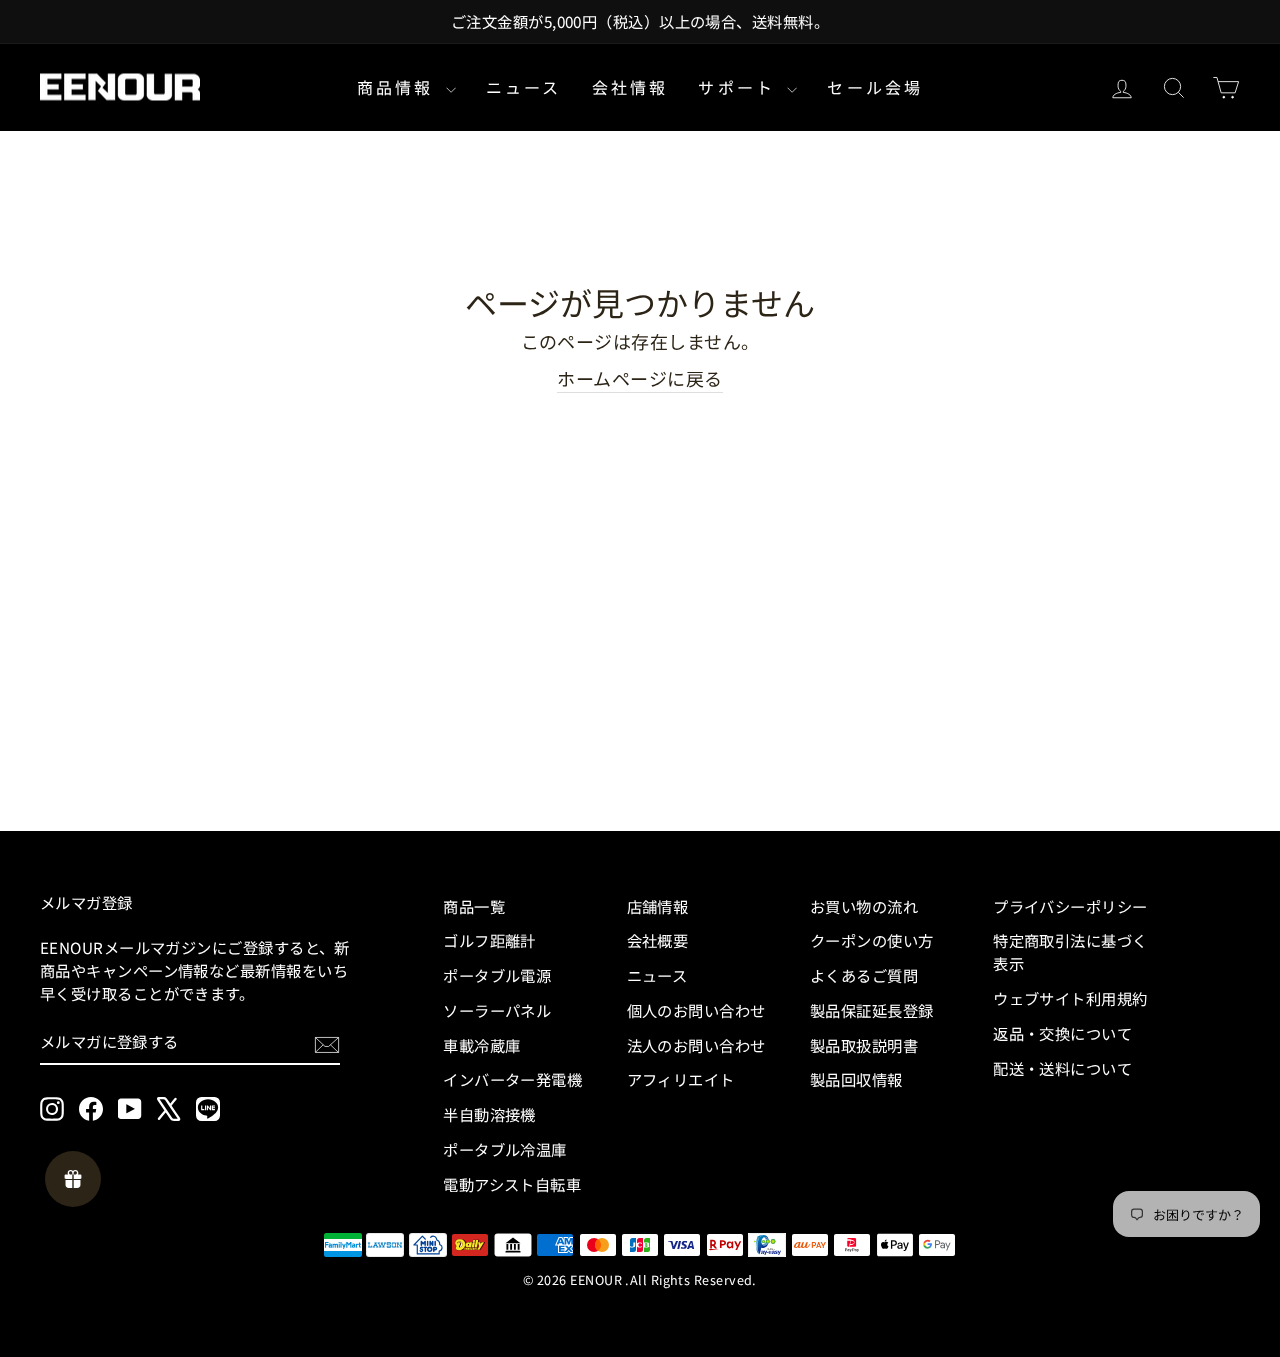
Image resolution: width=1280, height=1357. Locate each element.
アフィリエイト (681, 1079)
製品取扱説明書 (864, 1045)
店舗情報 (658, 906)
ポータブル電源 (497, 975)
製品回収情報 (856, 1079)
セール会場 (875, 87)
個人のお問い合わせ (696, 1010)
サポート (740, 87)
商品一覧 (474, 906)
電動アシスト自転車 (512, 1184)
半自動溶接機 (489, 1114)
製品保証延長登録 (872, 1010)
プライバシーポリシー (1070, 906)
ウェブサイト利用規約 (1070, 998)
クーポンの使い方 (872, 940)
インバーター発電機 (512, 1079)
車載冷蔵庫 (481, 1045)
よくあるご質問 (864, 975)
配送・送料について (1062, 1068)
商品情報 (399, 87)
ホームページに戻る (639, 378)
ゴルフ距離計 (489, 940)
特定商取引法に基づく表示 (1070, 951)
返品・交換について (1062, 1033)
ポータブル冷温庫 (505, 1149)
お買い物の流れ (864, 906)
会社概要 (658, 940)
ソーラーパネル (497, 1010)
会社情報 (630, 87)
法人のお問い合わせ (696, 1045)
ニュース (524, 87)
